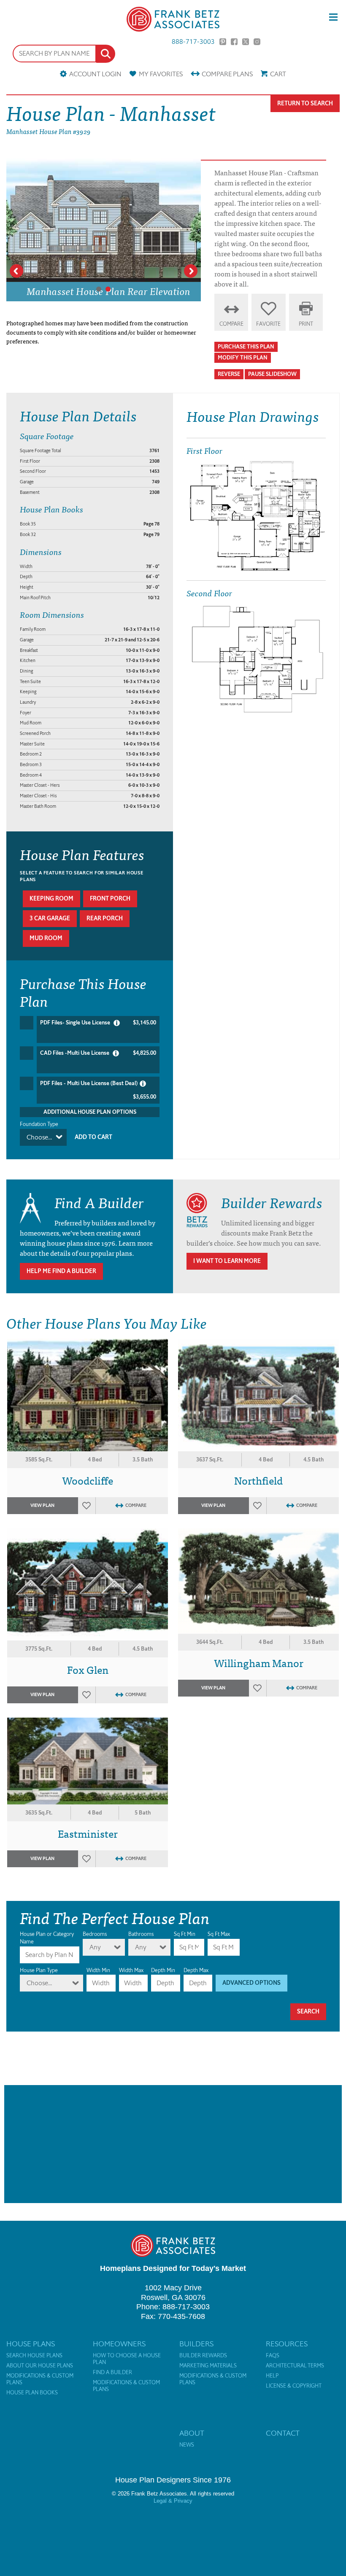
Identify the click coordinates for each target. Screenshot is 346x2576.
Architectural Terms (295, 2366)
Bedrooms (95, 1934)
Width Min (98, 1970)
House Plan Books (32, 2393)
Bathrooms (141, 1934)
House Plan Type (39, 1970)
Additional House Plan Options (90, 1112)
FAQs (273, 2356)
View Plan (42, 1505)
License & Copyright (294, 2386)
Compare (227, 74)
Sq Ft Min (185, 1934)
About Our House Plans (40, 2366)
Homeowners (119, 2344)
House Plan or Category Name (47, 1938)
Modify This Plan (243, 358)
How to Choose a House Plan (127, 2359)
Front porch (110, 899)
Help (272, 2376)
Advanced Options (251, 1983)
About (192, 2433)
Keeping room (51, 899)
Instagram (257, 42)
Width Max (131, 1970)
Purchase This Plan (246, 347)
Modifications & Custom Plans (40, 2379)
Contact (283, 2433)
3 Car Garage (50, 918)
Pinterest (223, 42)
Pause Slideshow (272, 374)
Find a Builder (112, 2372)
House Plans (31, 2344)
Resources (287, 2344)
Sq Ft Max (219, 1934)
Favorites (161, 74)
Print (306, 324)
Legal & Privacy (173, 2501)
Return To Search (305, 103)
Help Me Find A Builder (61, 1271)
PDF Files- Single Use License (98, 1023)
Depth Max (196, 1970)
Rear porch (105, 918)
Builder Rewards (203, 2356)
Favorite (268, 324)
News (187, 2445)
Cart (278, 74)
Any (95, 1947)
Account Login (95, 74)
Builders (196, 2344)
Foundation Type (39, 1124)
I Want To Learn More (227, 1261)
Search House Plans (34, 2356)
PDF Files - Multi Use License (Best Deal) (98, 1090)
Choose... (39, 1137)
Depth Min (163, 1970)
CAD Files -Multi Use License (98, 1053)
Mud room (46, 938)
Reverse (229, 374)
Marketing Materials (208, 2366)
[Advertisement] (173, 2144)
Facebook (234, 42)
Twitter (246, 42)
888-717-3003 (193, 42)
